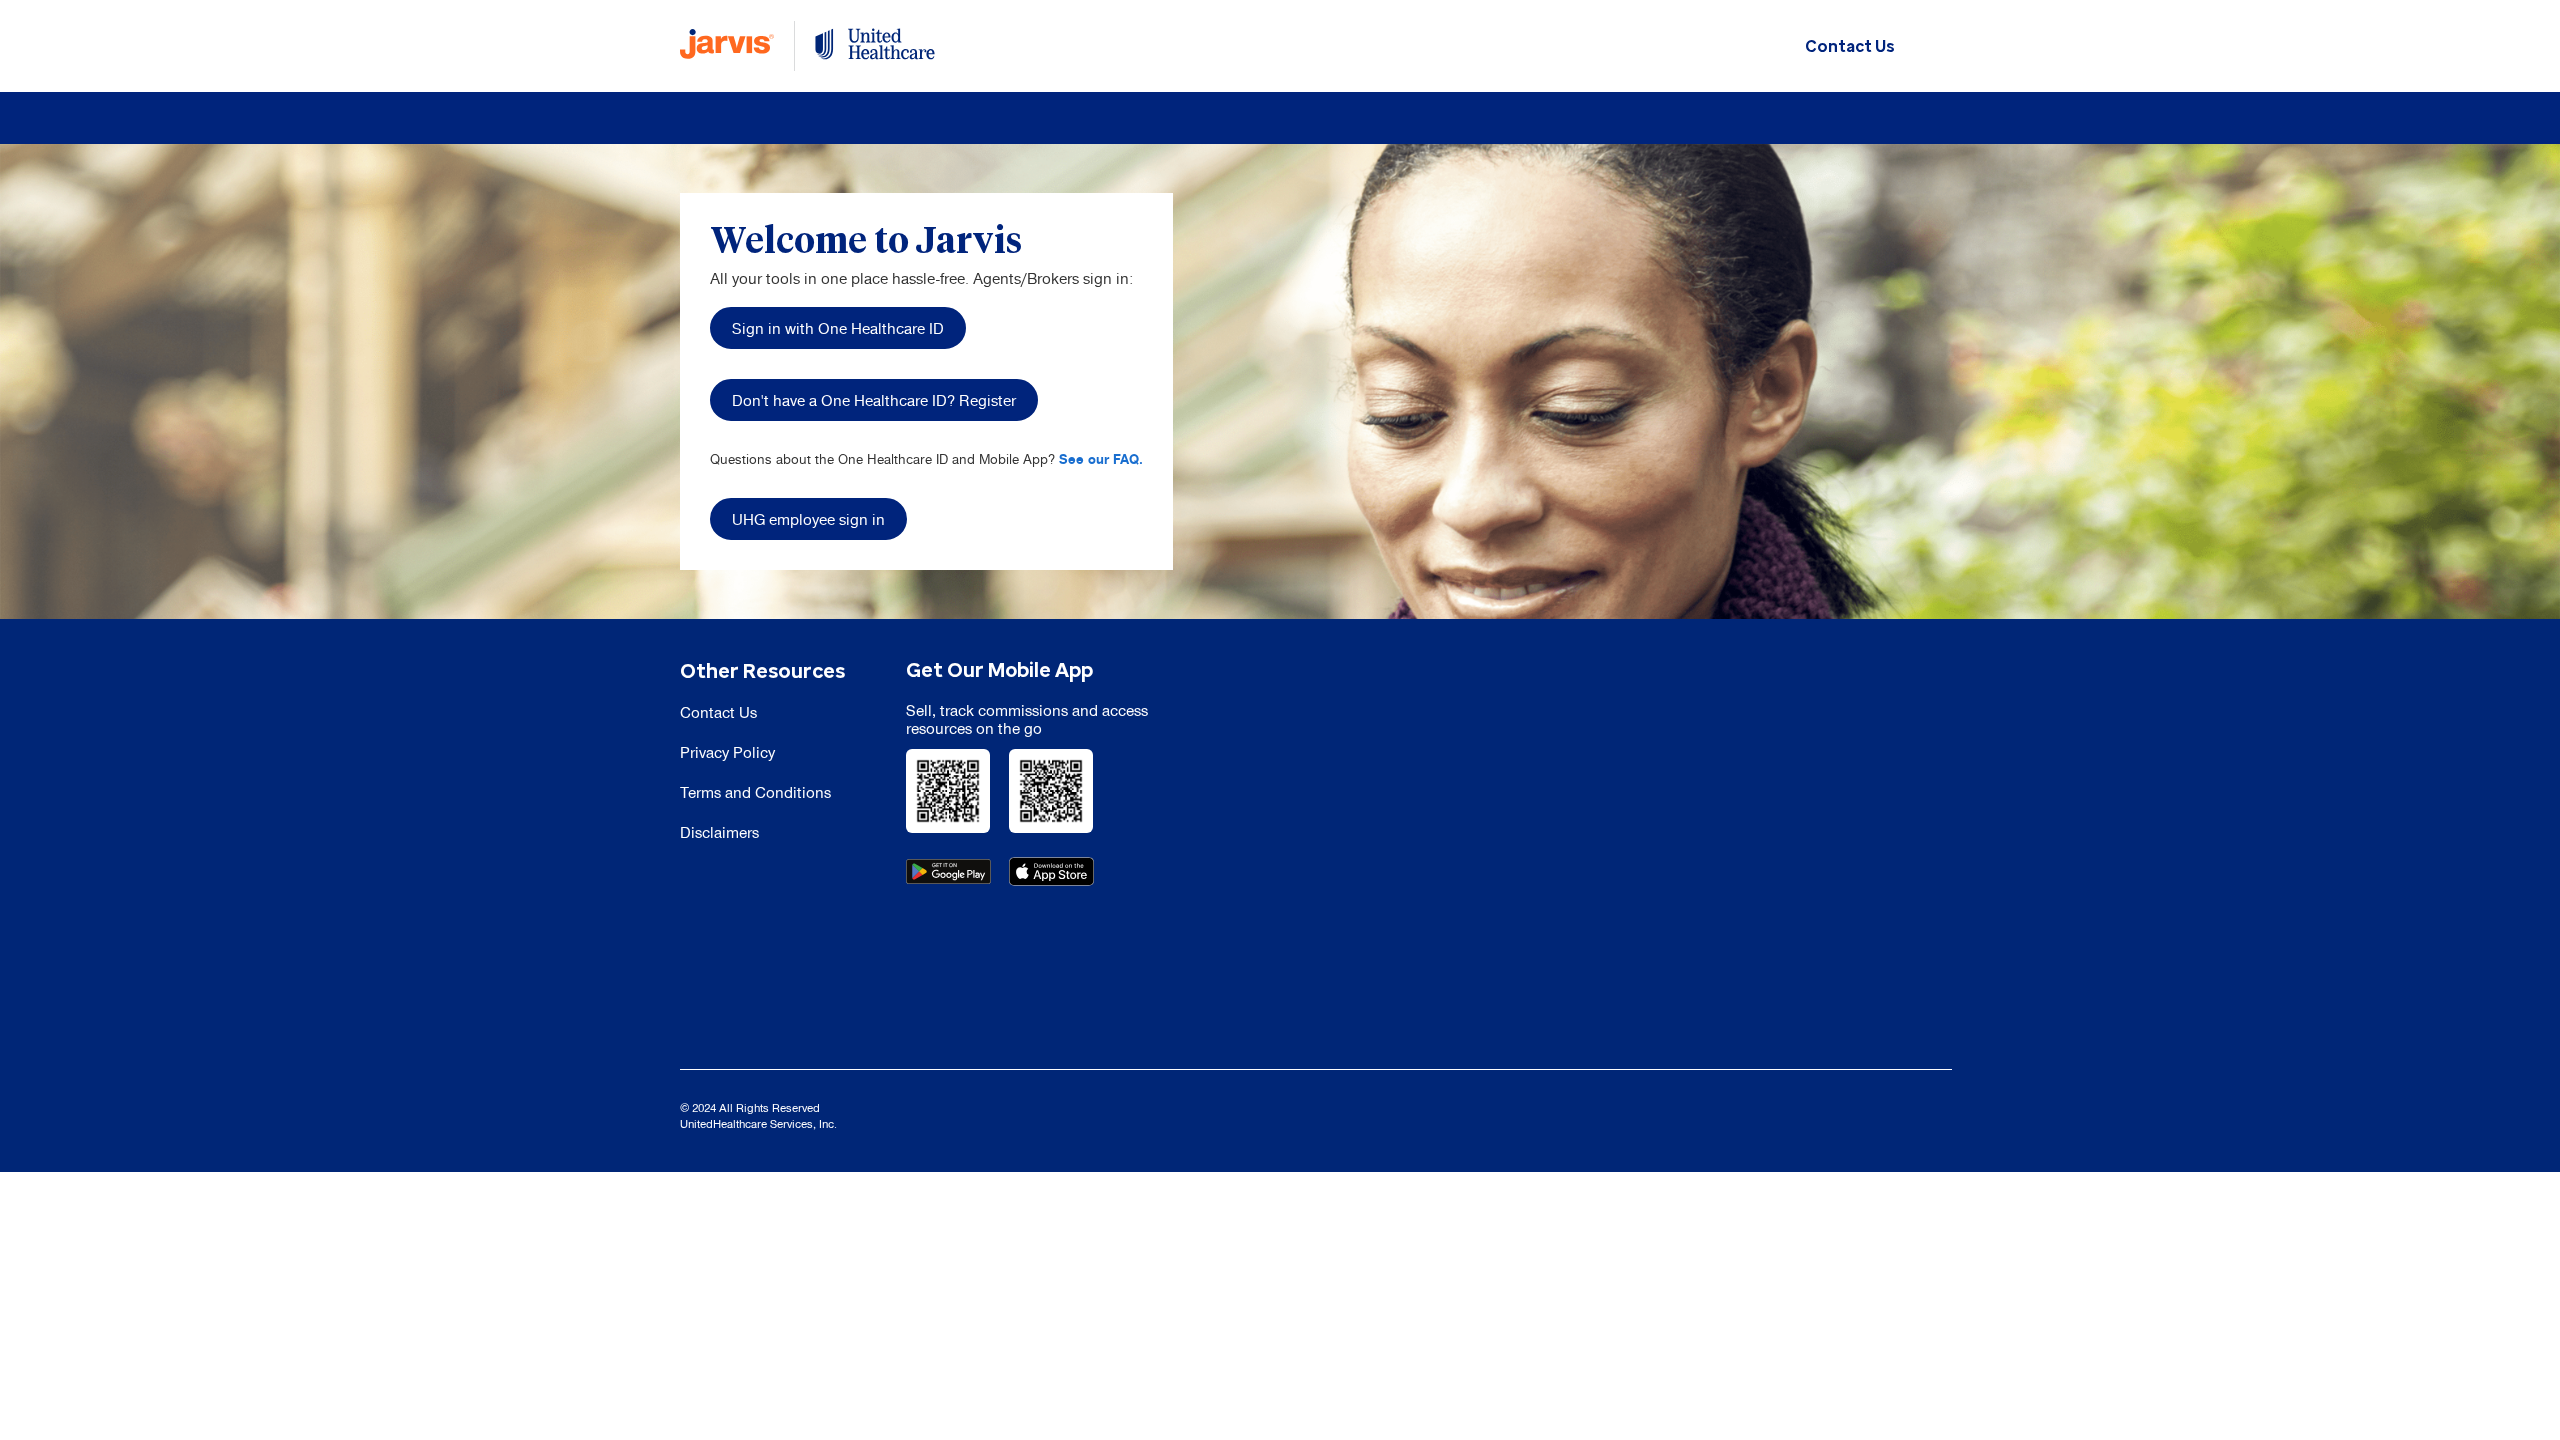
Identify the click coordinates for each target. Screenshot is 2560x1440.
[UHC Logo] (875, 45)
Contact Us (1850, 47)
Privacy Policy (727, 752)
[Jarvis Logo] (727, 45)
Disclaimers (719, 832)
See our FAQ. (1101, 459)
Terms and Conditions (755, 792)
